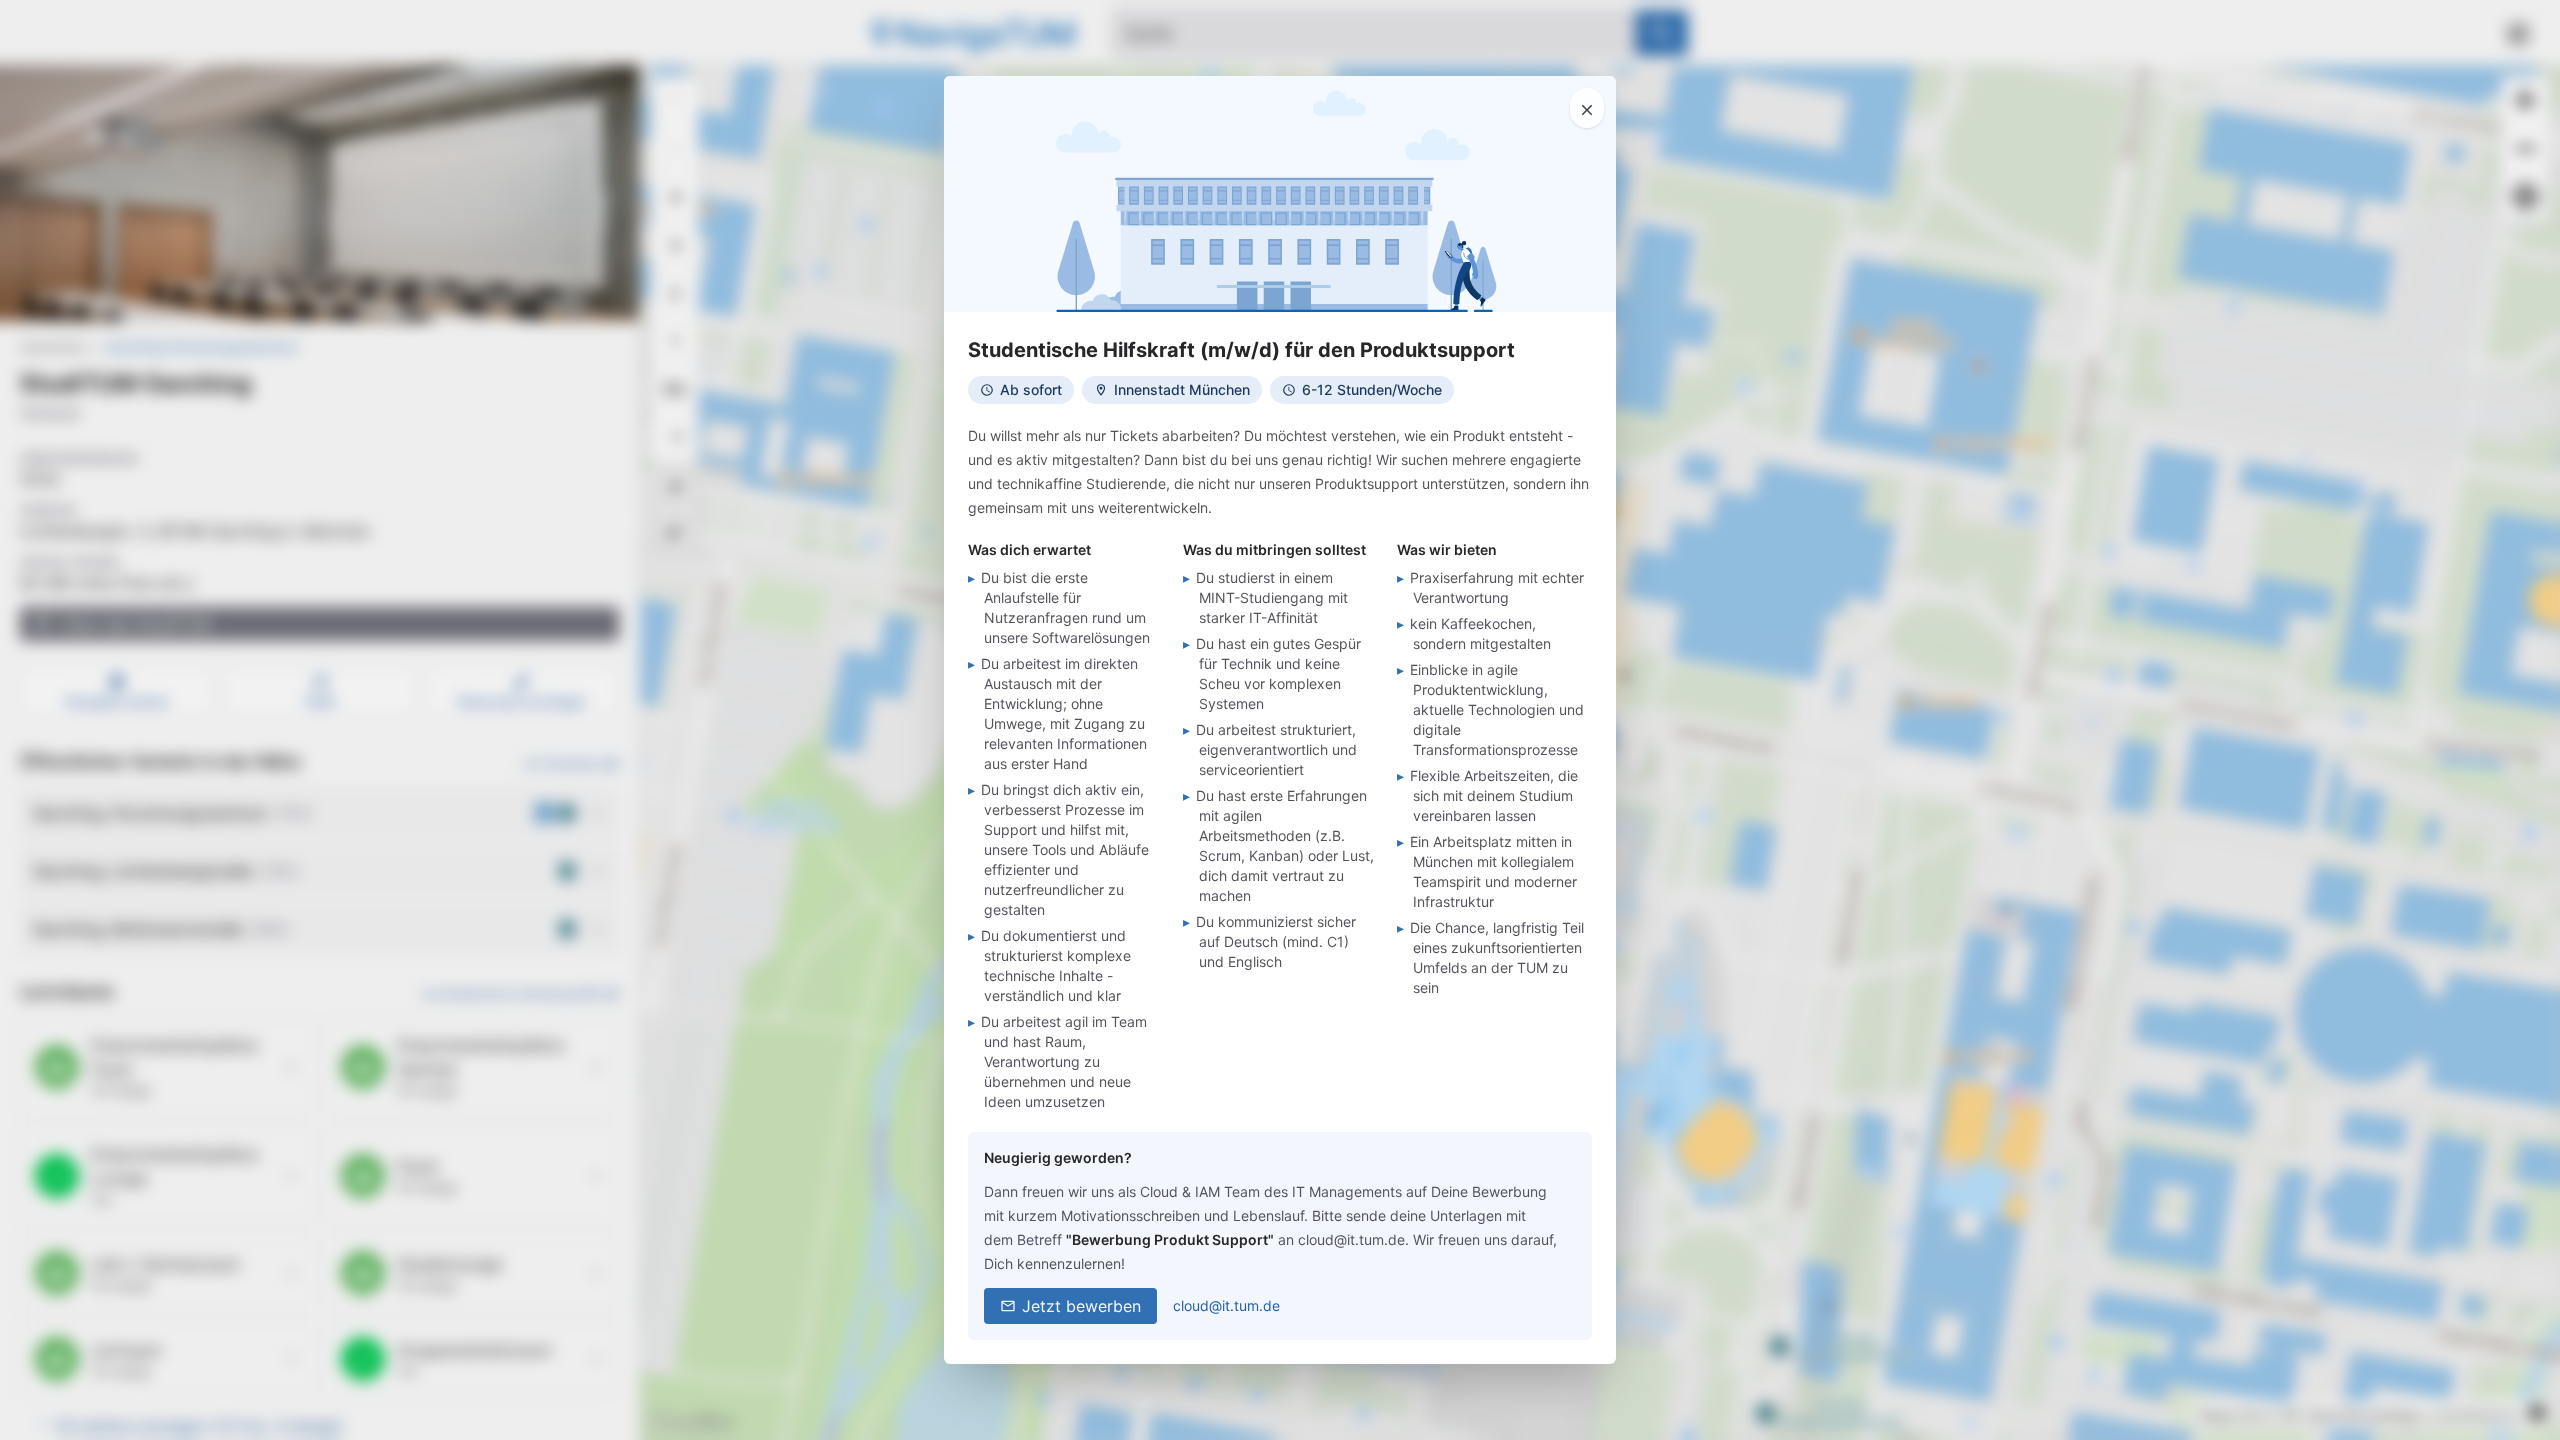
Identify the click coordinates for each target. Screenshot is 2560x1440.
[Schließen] (1587, 108)
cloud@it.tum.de (1226, 1305)
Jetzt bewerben (1081, 1306)
